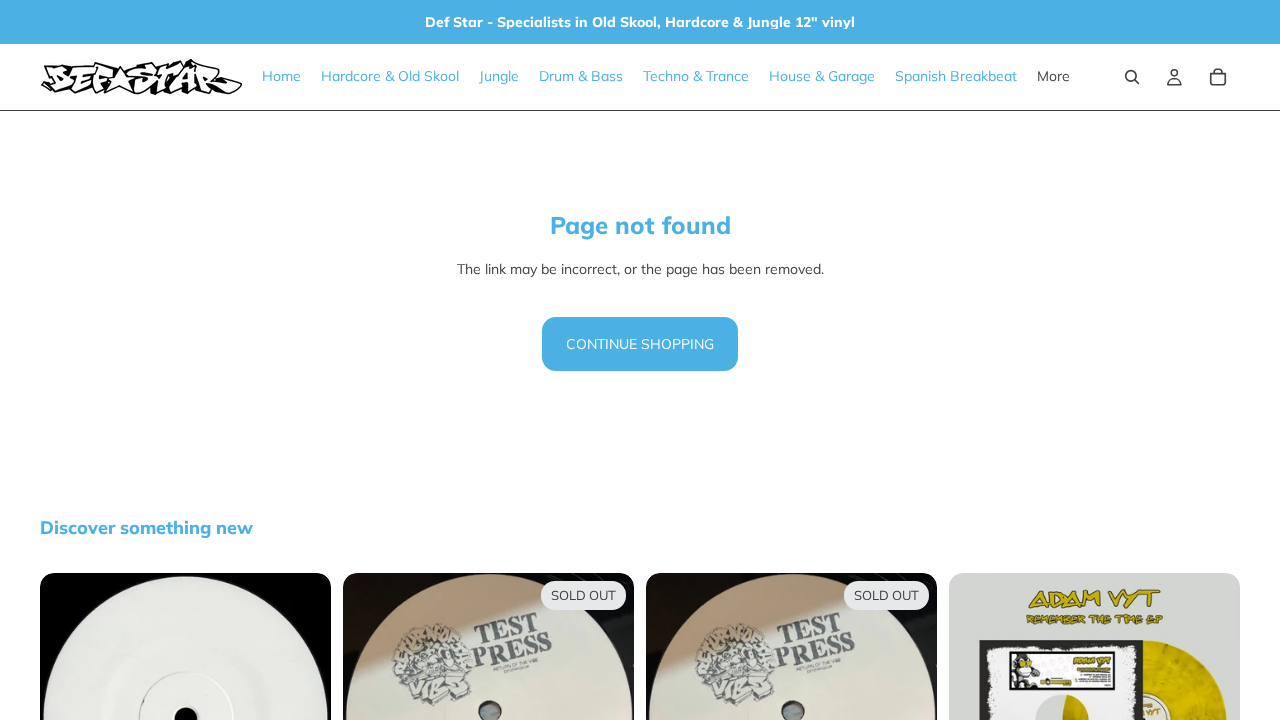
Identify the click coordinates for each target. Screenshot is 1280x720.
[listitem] (1053, 77)
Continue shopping (640, 344)
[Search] (1132, 77)
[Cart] (1218, 77)
